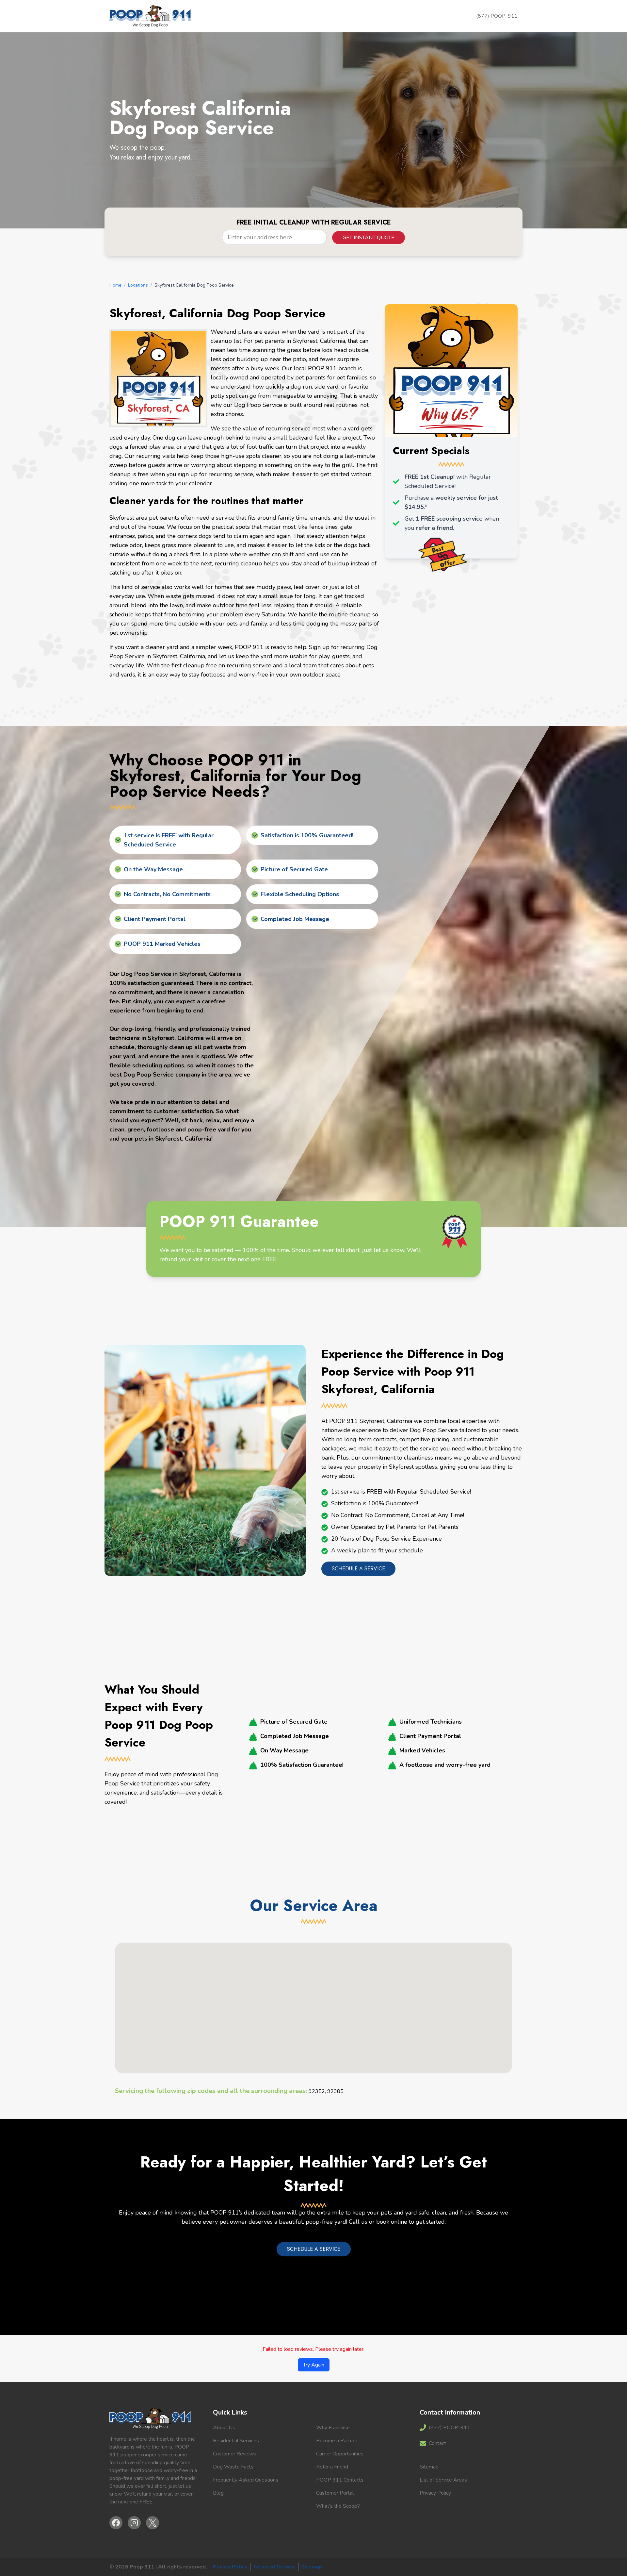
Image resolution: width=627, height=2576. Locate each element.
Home (115, 285)
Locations (138, 285)
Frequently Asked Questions (246, 2480)
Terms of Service (274, 2567)
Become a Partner (337, 2441)
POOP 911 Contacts (340, 2480)
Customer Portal (335, 2493)
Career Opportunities (340, 2454)
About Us (224, 2428)
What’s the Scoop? (338, 2506)
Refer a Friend (332, 2467)
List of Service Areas (443, 2480)
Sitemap (429, 2467)
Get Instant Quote (369, 238)
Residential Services (236, 2441)
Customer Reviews (235, 2454)
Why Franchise (333, 2428)
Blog (218, 2493)
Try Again (314, 2365)
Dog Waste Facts (233, 2467)
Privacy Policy (435, 2493)
